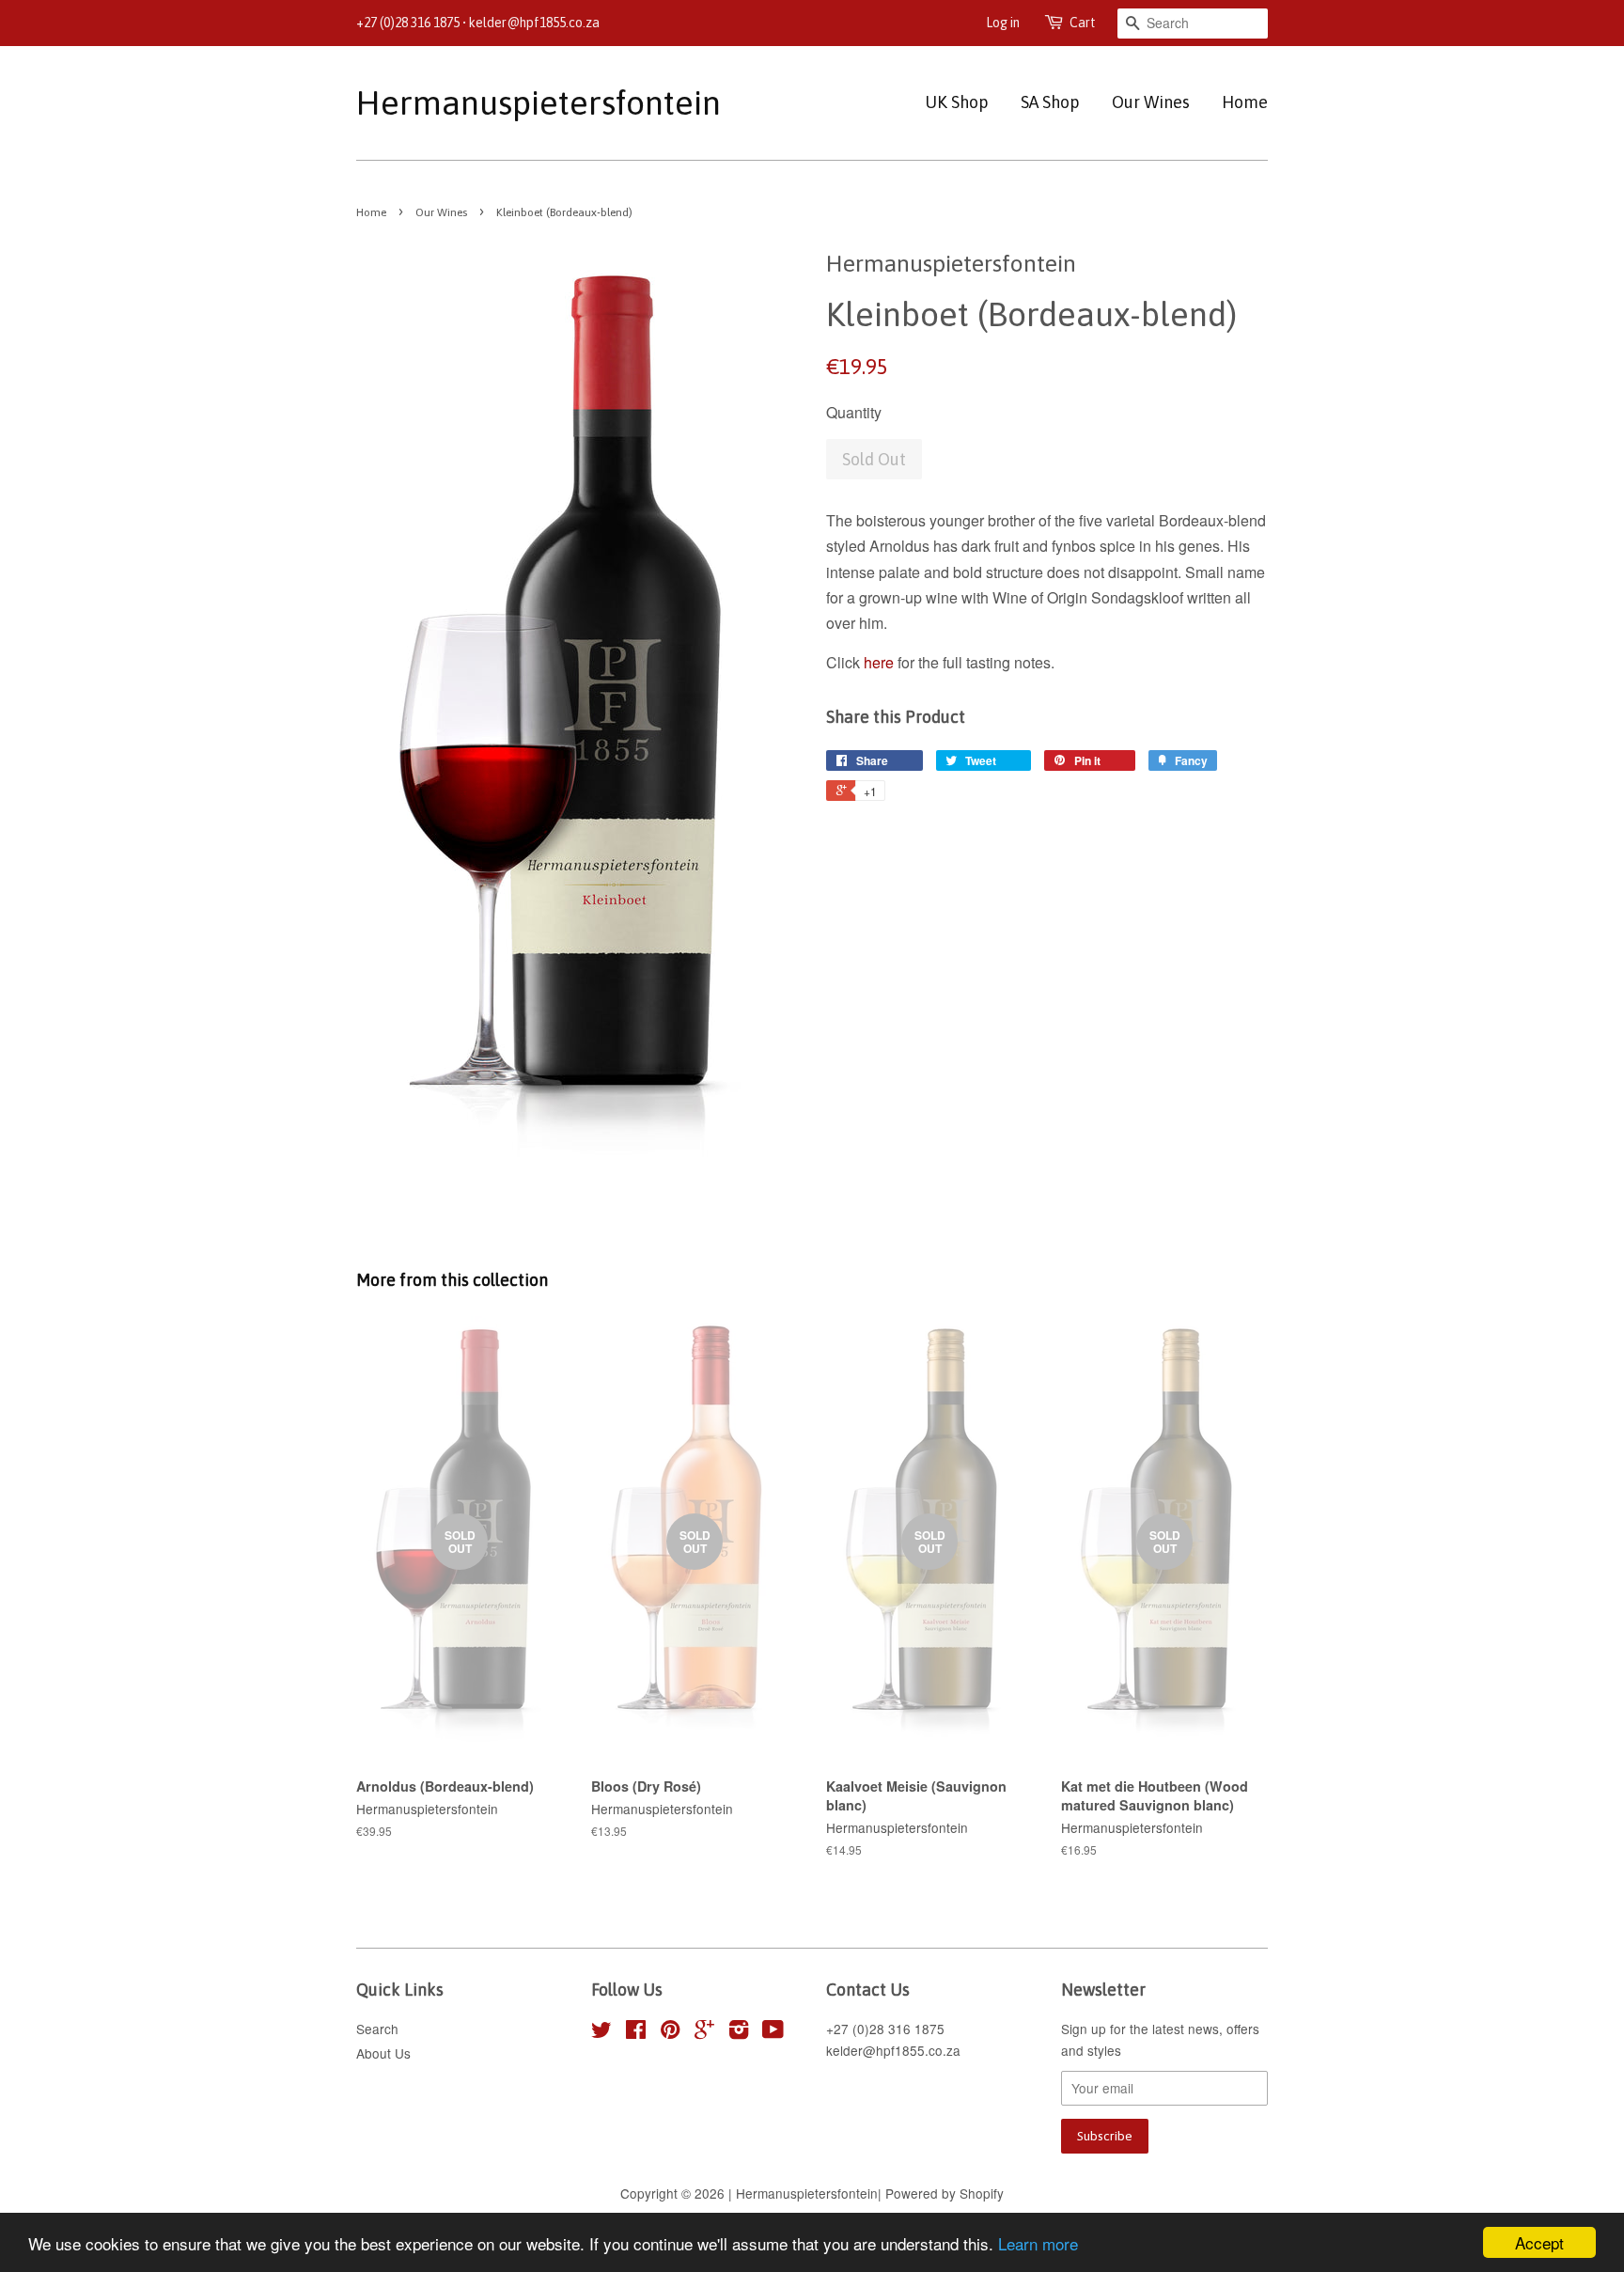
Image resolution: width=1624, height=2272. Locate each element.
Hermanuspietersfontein (508, 102)
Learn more (1038, 2243)
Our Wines (1151, 102)
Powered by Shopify (945, 2193)
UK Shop (957, 102)
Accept (1539, 2242)
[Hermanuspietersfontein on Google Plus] (704, 2032)
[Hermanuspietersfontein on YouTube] (773, 2032)
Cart (1083, 23)
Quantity (854, 412)
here (879, 662)
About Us (383, 2053)
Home (1245, 102)
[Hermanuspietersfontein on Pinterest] (670, 2032)
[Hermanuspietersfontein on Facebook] (636, 2032)
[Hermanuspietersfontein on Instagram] (739, 2032)
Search (377, 2029)
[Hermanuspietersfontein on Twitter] (601, 2032)
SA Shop (1050, 102)
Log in (1003, 23)
